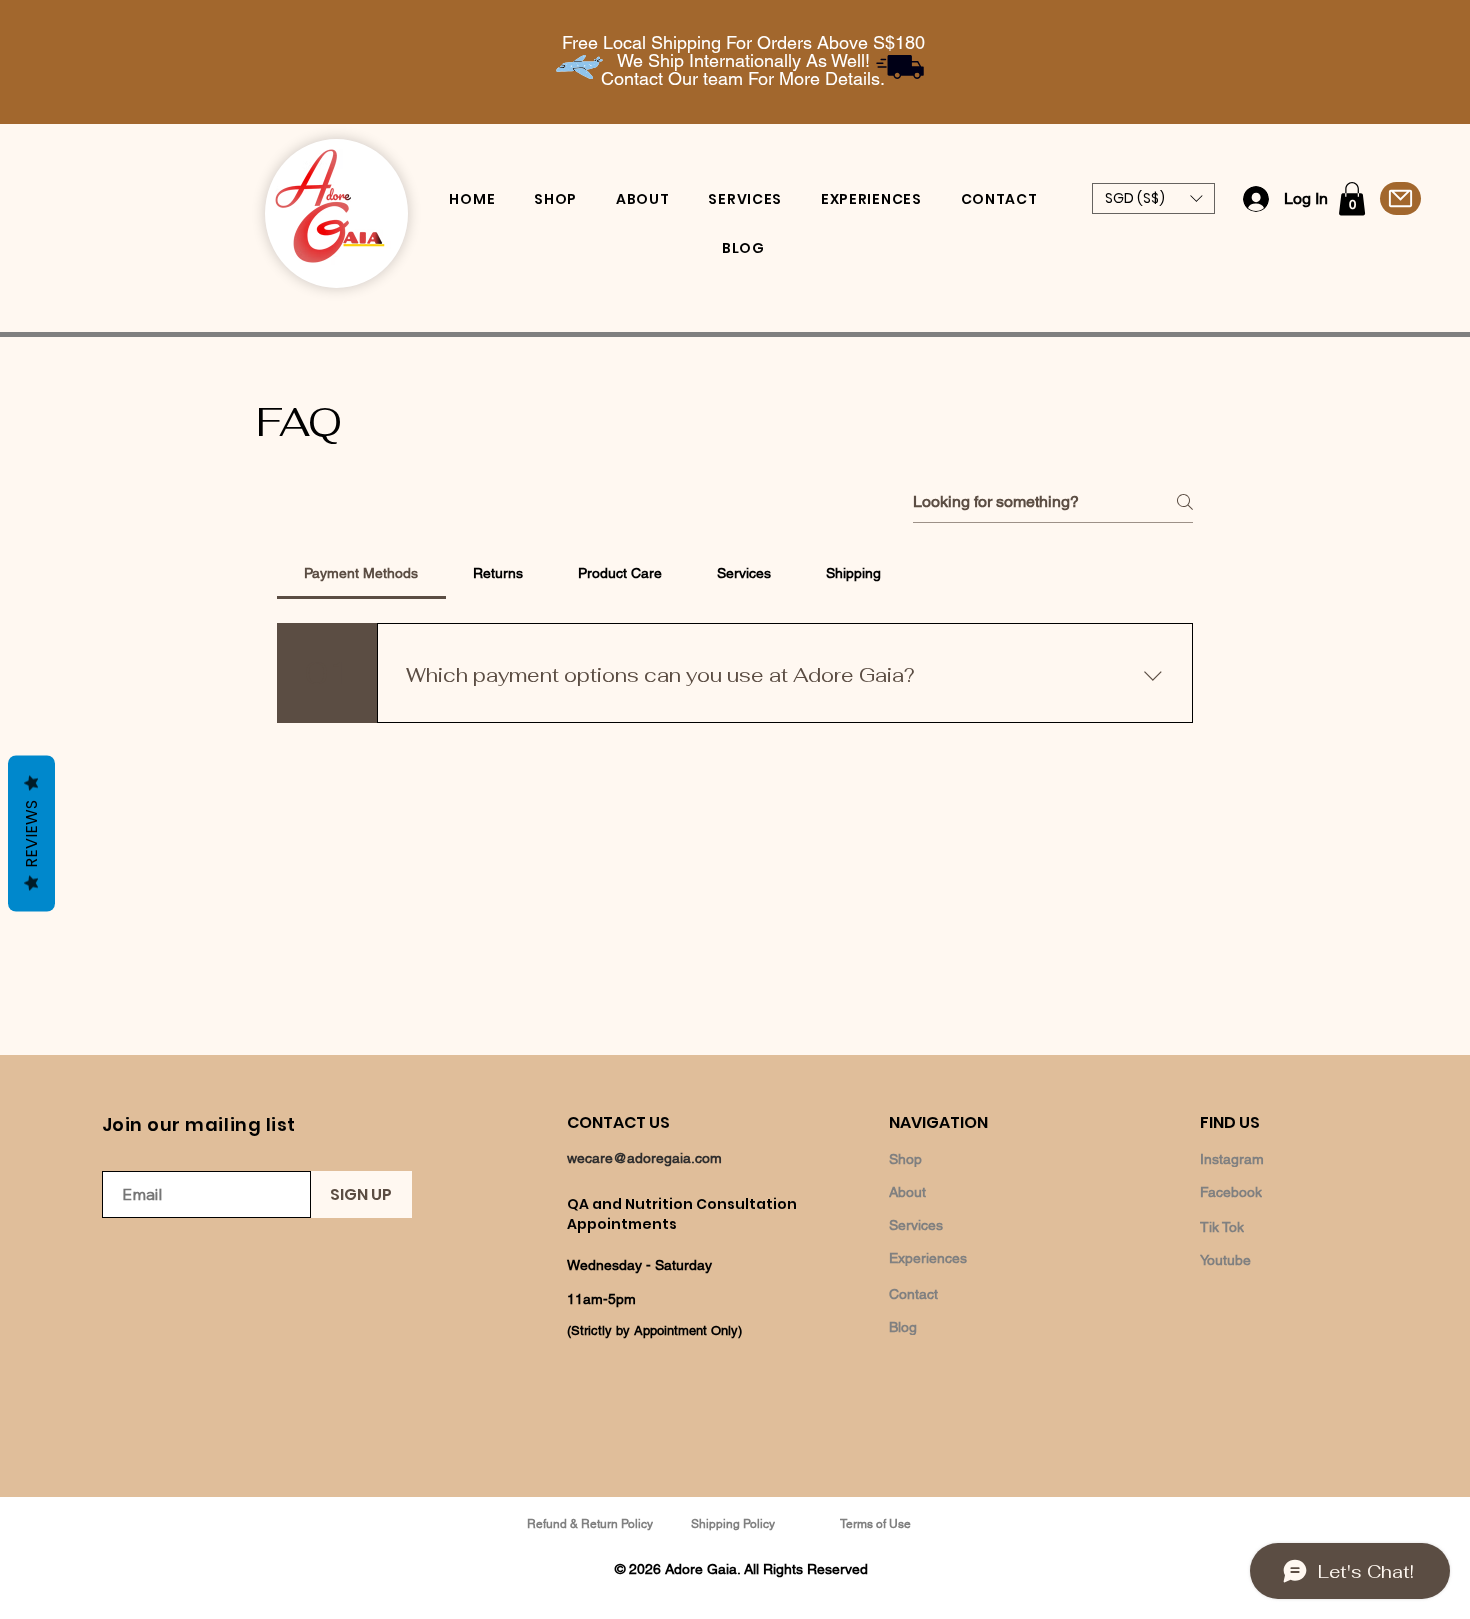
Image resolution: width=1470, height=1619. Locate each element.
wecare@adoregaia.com (644, 1158)
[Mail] (1400, 198)
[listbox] (1153, 198)
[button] (1153, 198)
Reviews (31, 833)
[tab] (361, 573)
